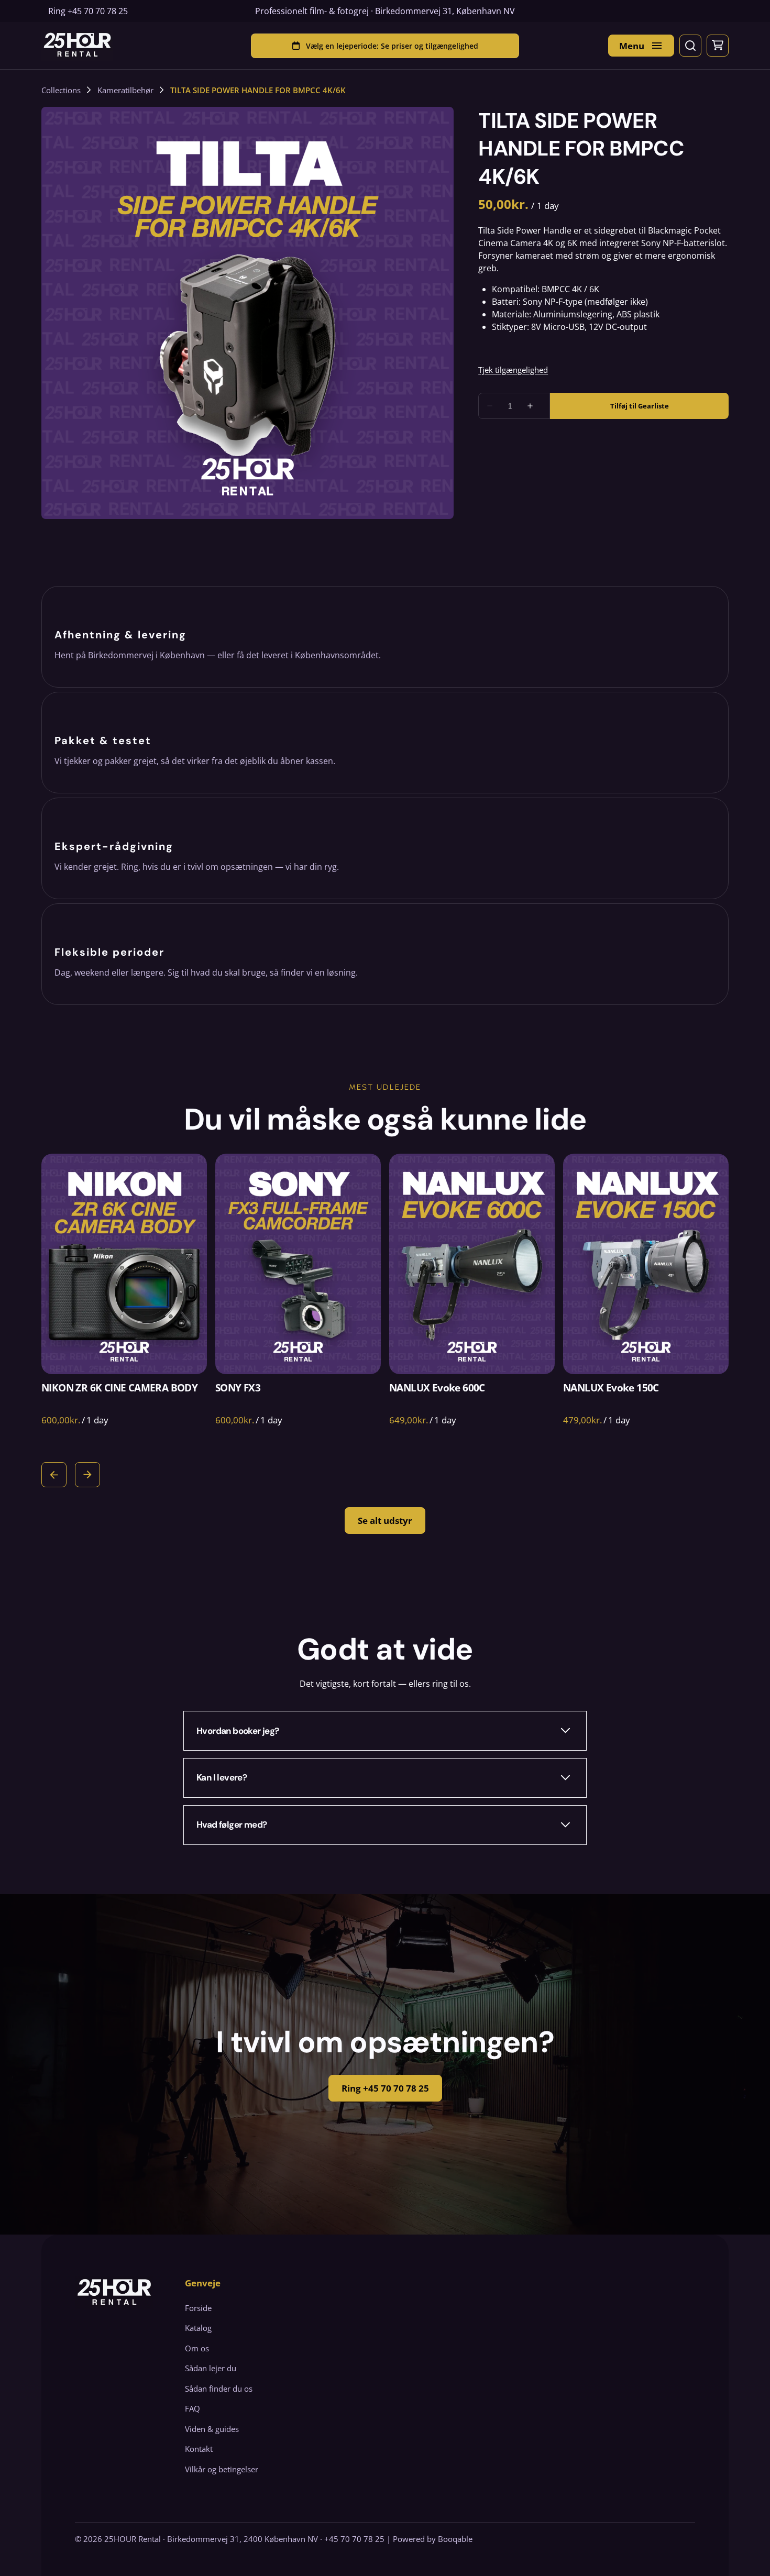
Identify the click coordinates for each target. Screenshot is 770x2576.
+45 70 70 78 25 (98, 11)
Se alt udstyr (385, 1521)
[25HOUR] (77, 46)
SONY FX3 (238, 1388)
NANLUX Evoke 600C (437, 1388)
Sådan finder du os (219, 2389)
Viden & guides (212, 2429)
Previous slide (54, 1475)
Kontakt (199, 2449)
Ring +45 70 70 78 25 (385, 2088)
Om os (197, 2348)
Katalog (198, 2328)
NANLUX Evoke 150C (611, 1388)
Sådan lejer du (211, 2368)
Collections (61, 90)
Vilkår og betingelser (222, 2469)
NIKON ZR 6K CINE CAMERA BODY (119, 1388)
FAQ (192, 2408)
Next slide (87, 1475)
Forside (198, 2308)
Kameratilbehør (125, 90)
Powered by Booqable (433, 2539)
